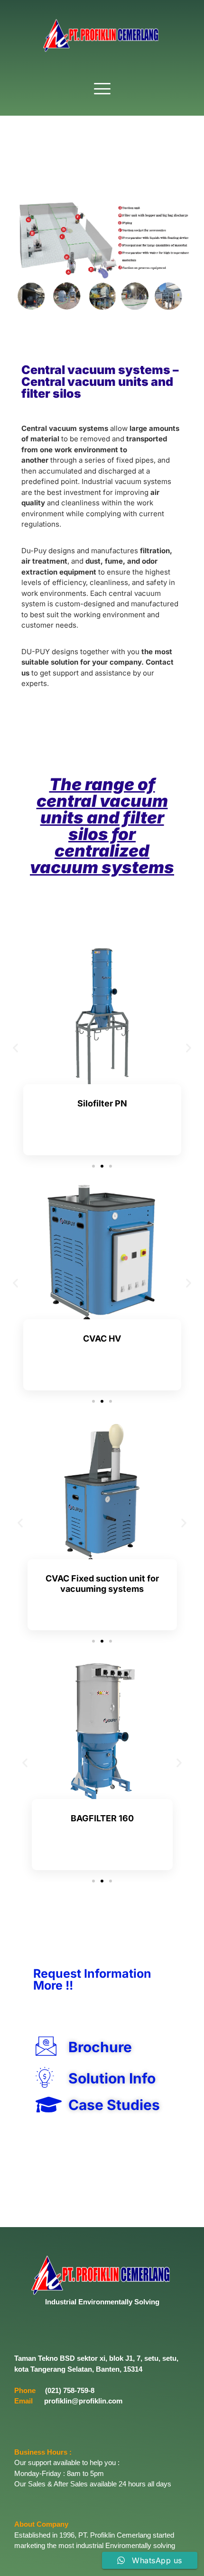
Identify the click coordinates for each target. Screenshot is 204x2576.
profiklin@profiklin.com (83, 2401)
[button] (102, 89)
